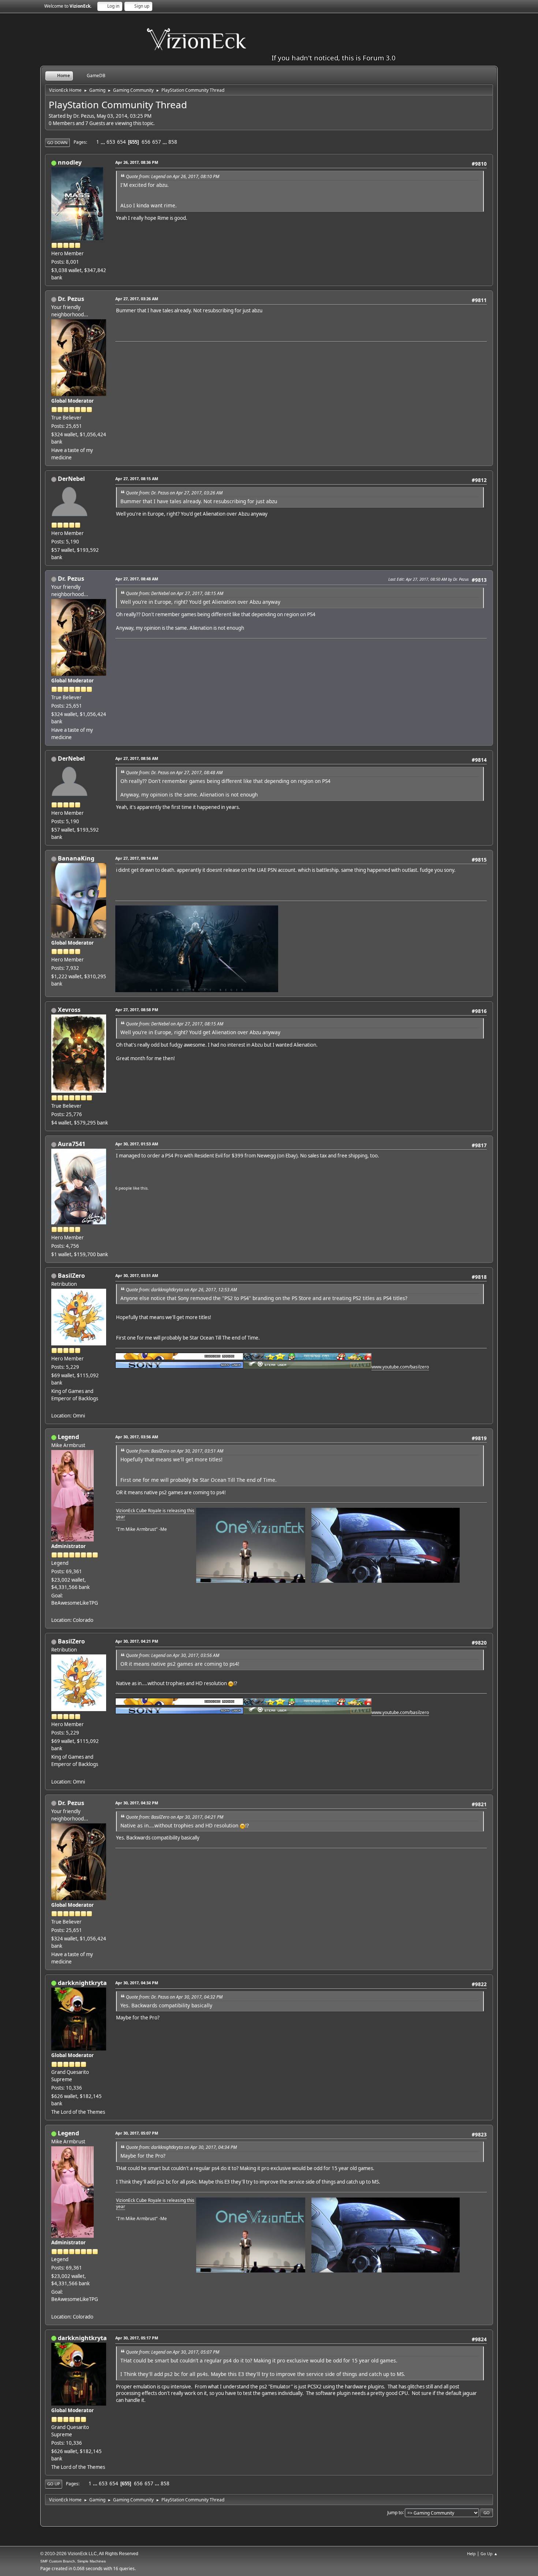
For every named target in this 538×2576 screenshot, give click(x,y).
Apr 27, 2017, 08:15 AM (137, 479)
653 (111, 142)
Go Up (54, 2484)
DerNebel (71, 479)
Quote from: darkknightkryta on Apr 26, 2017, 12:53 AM (181, 1290)
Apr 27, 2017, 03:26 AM (137, 299)
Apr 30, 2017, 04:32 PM (137, 1803)
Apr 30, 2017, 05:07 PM (137, 2133)
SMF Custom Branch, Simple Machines (73, 2561)
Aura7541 (72, 1144)
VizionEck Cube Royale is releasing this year (155, 1514)
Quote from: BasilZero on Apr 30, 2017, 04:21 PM (175, 1817)
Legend (68, 1437)
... (103, 142)
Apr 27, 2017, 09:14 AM (137, 858)
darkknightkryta (82, 1983)
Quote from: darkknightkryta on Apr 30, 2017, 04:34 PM (181, 2147)
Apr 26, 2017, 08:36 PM (137, 162)
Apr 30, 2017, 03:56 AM (137, 1437)
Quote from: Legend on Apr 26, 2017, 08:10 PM (173, 176)
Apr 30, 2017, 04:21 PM (137, 1641)
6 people (124, 1188)
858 (173, 142)
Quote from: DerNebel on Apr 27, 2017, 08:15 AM (175, 593)
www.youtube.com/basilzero (400, 1367)
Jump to (395, 2512)
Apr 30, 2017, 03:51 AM (137, 1275)
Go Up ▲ (489, 2554)
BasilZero (71, 1276)
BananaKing (76, 858)
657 (157, 142)
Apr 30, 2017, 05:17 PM (137, 2338)
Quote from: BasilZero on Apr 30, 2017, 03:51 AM (175, 1451)
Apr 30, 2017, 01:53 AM (137, 1144)
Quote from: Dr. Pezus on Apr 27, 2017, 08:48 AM (174, 773)
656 (146, 142)
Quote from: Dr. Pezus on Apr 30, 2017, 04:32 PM (174, 1997)
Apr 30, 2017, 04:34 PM (137, 1983)
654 (122, 142)
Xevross (69, 1010)
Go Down (57, 142)
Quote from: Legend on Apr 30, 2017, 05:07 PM (173, 2352)
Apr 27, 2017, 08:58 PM (137, 1010)
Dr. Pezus (71, 299)
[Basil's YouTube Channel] (54, 1407)
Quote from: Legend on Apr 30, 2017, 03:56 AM (173, 1655)
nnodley (70, 162)
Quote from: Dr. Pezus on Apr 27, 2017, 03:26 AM (174, 493)
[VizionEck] (54, 1611)
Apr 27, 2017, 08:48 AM (137, 579)
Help (471, 2554)
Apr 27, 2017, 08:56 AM (137, 758)
